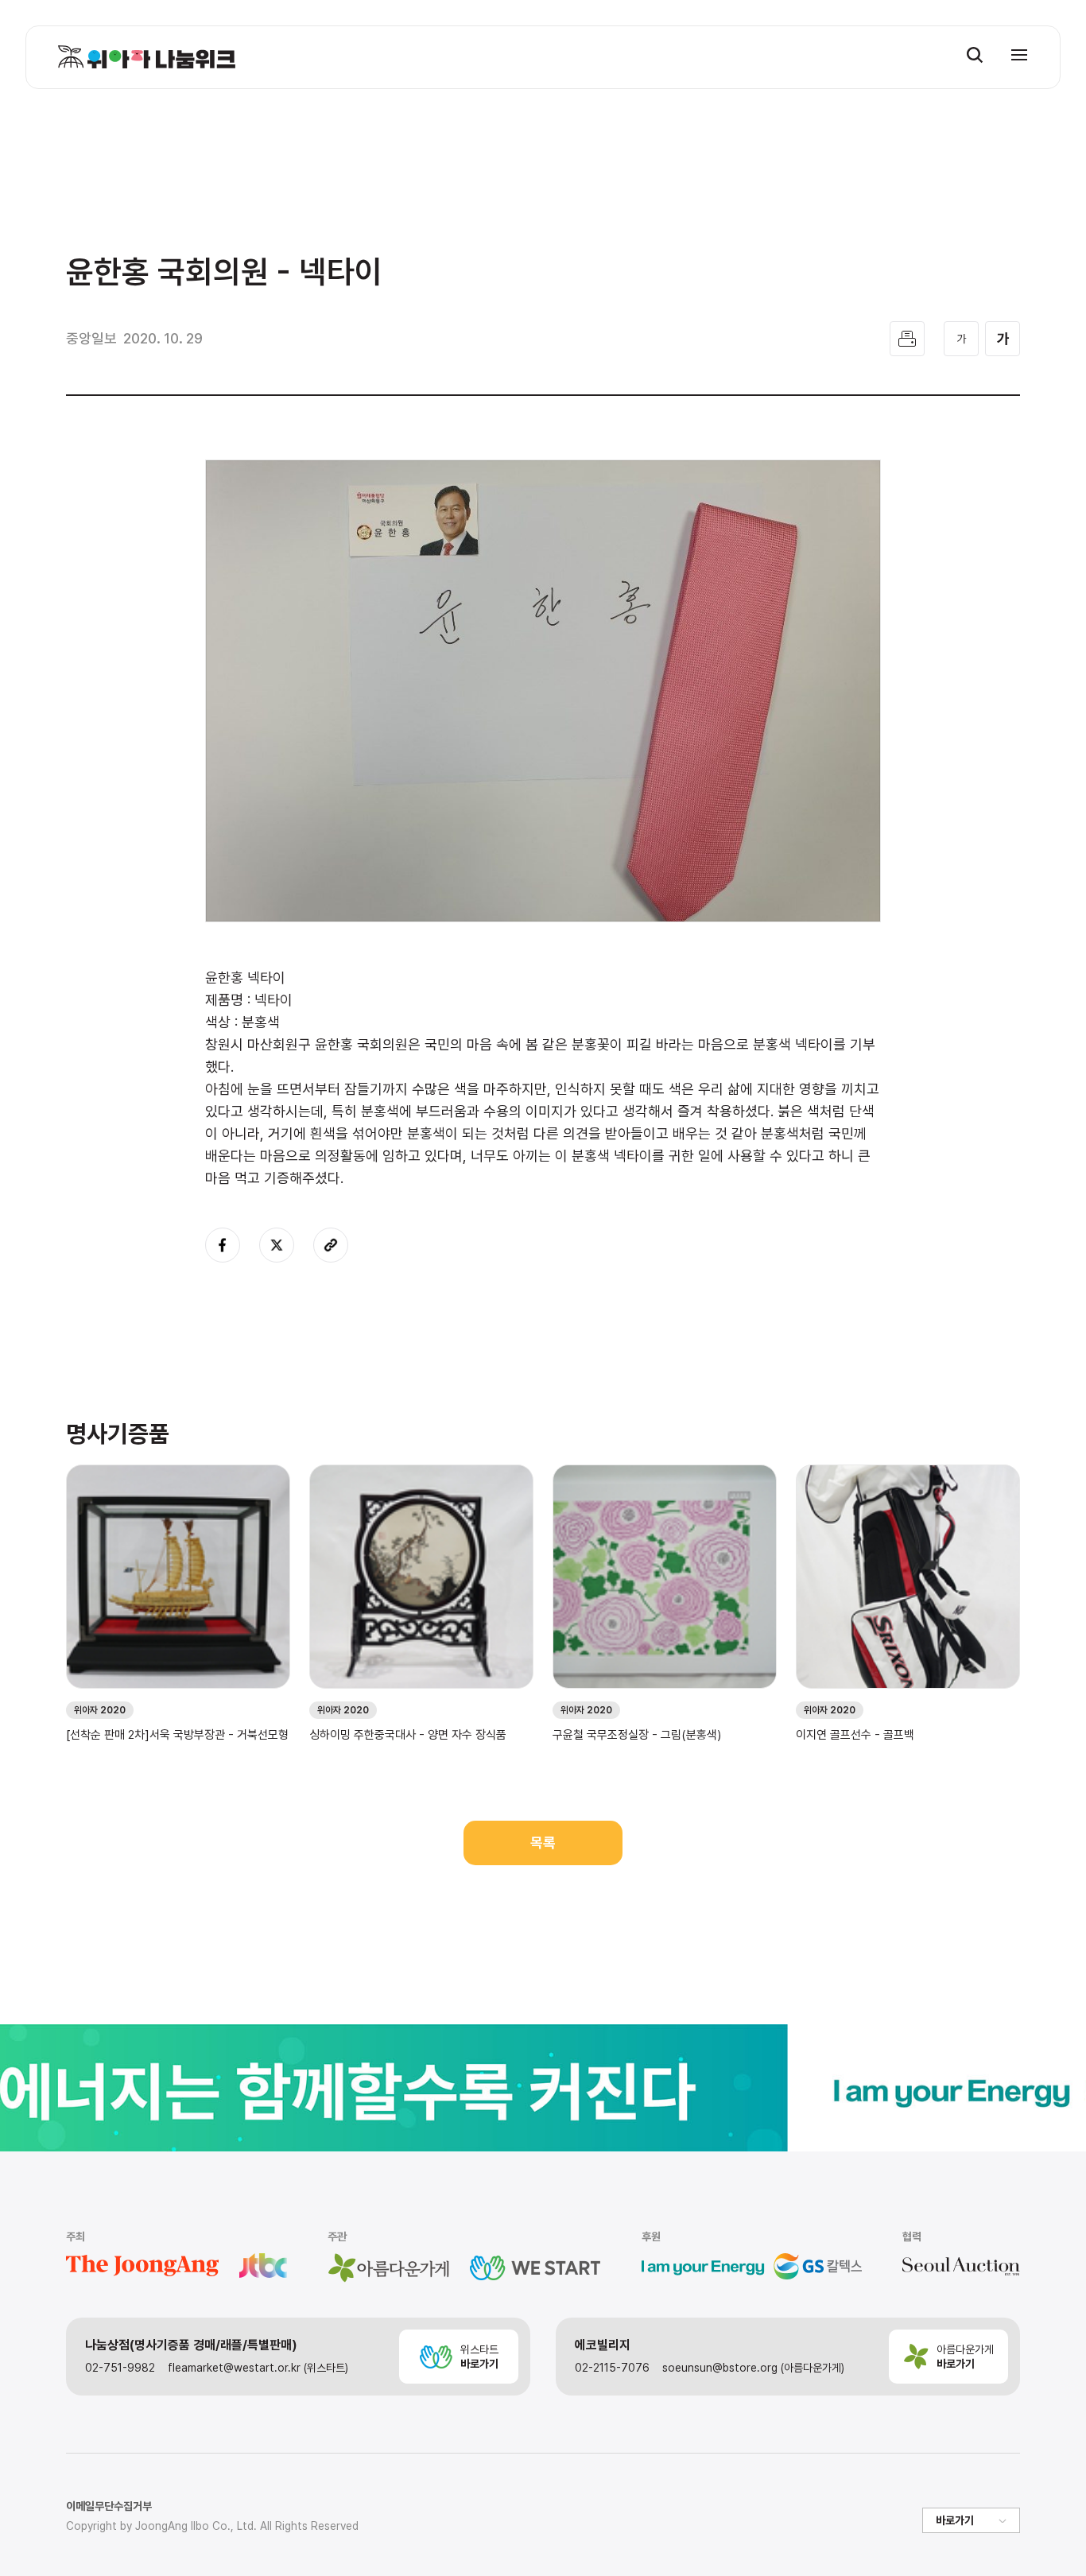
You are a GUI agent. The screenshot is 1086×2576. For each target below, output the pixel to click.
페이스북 (223, 1245)
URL (331, 1245)
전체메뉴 (1019, 55)
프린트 (907, 339)
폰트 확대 (1003, 339)
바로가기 (955, 2520)
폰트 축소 (961, 339)
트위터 (277, 1245)
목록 (543, 1843)
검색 (975, 55)
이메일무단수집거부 (109, 2506)
